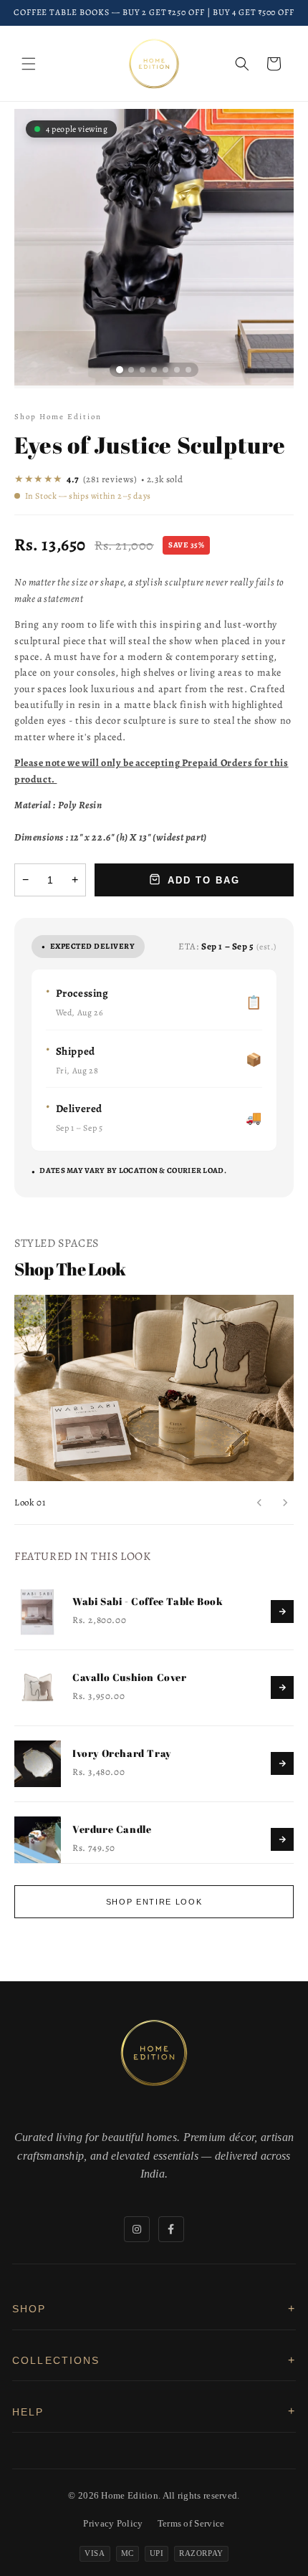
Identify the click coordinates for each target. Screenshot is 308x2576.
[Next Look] (285, 1503)
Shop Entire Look (154, 1902)
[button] (29, 64)
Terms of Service (191, 2523)
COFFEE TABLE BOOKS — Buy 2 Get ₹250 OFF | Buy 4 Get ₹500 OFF (154, 12)
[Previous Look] (259, 1503)
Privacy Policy (113, 2523)
